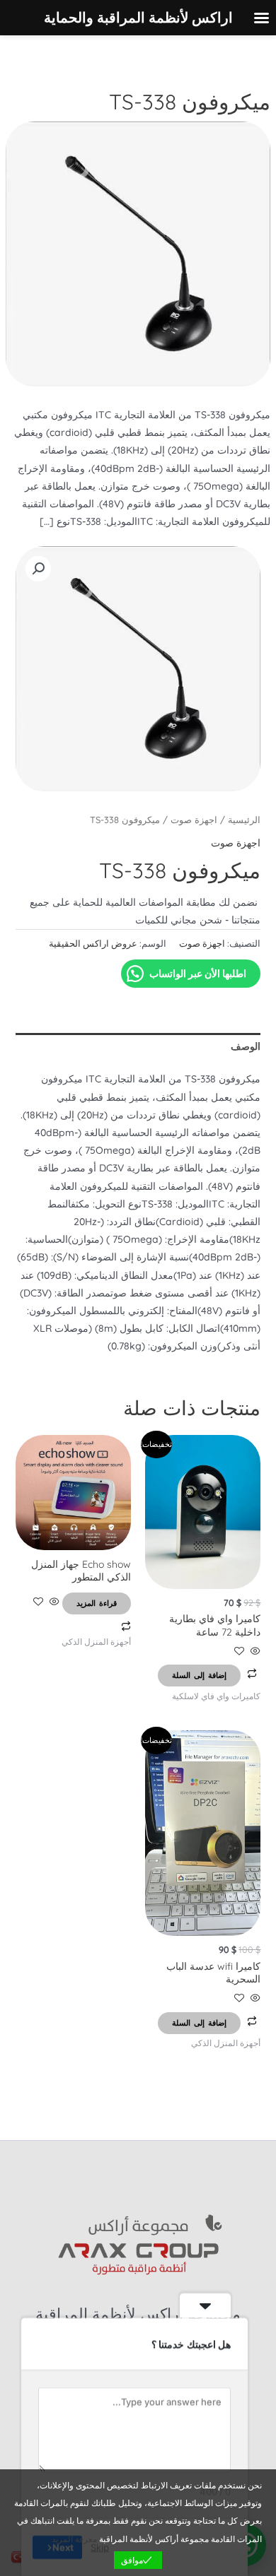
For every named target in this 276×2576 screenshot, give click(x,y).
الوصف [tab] (246, 1046)
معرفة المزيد (74, 2539)
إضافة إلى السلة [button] (199, 1675)
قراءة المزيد (97, 1603)
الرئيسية (244, 820)
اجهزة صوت (194, 820)
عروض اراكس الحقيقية (93, 943)
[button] (38, 569)
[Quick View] (254, 1652)
